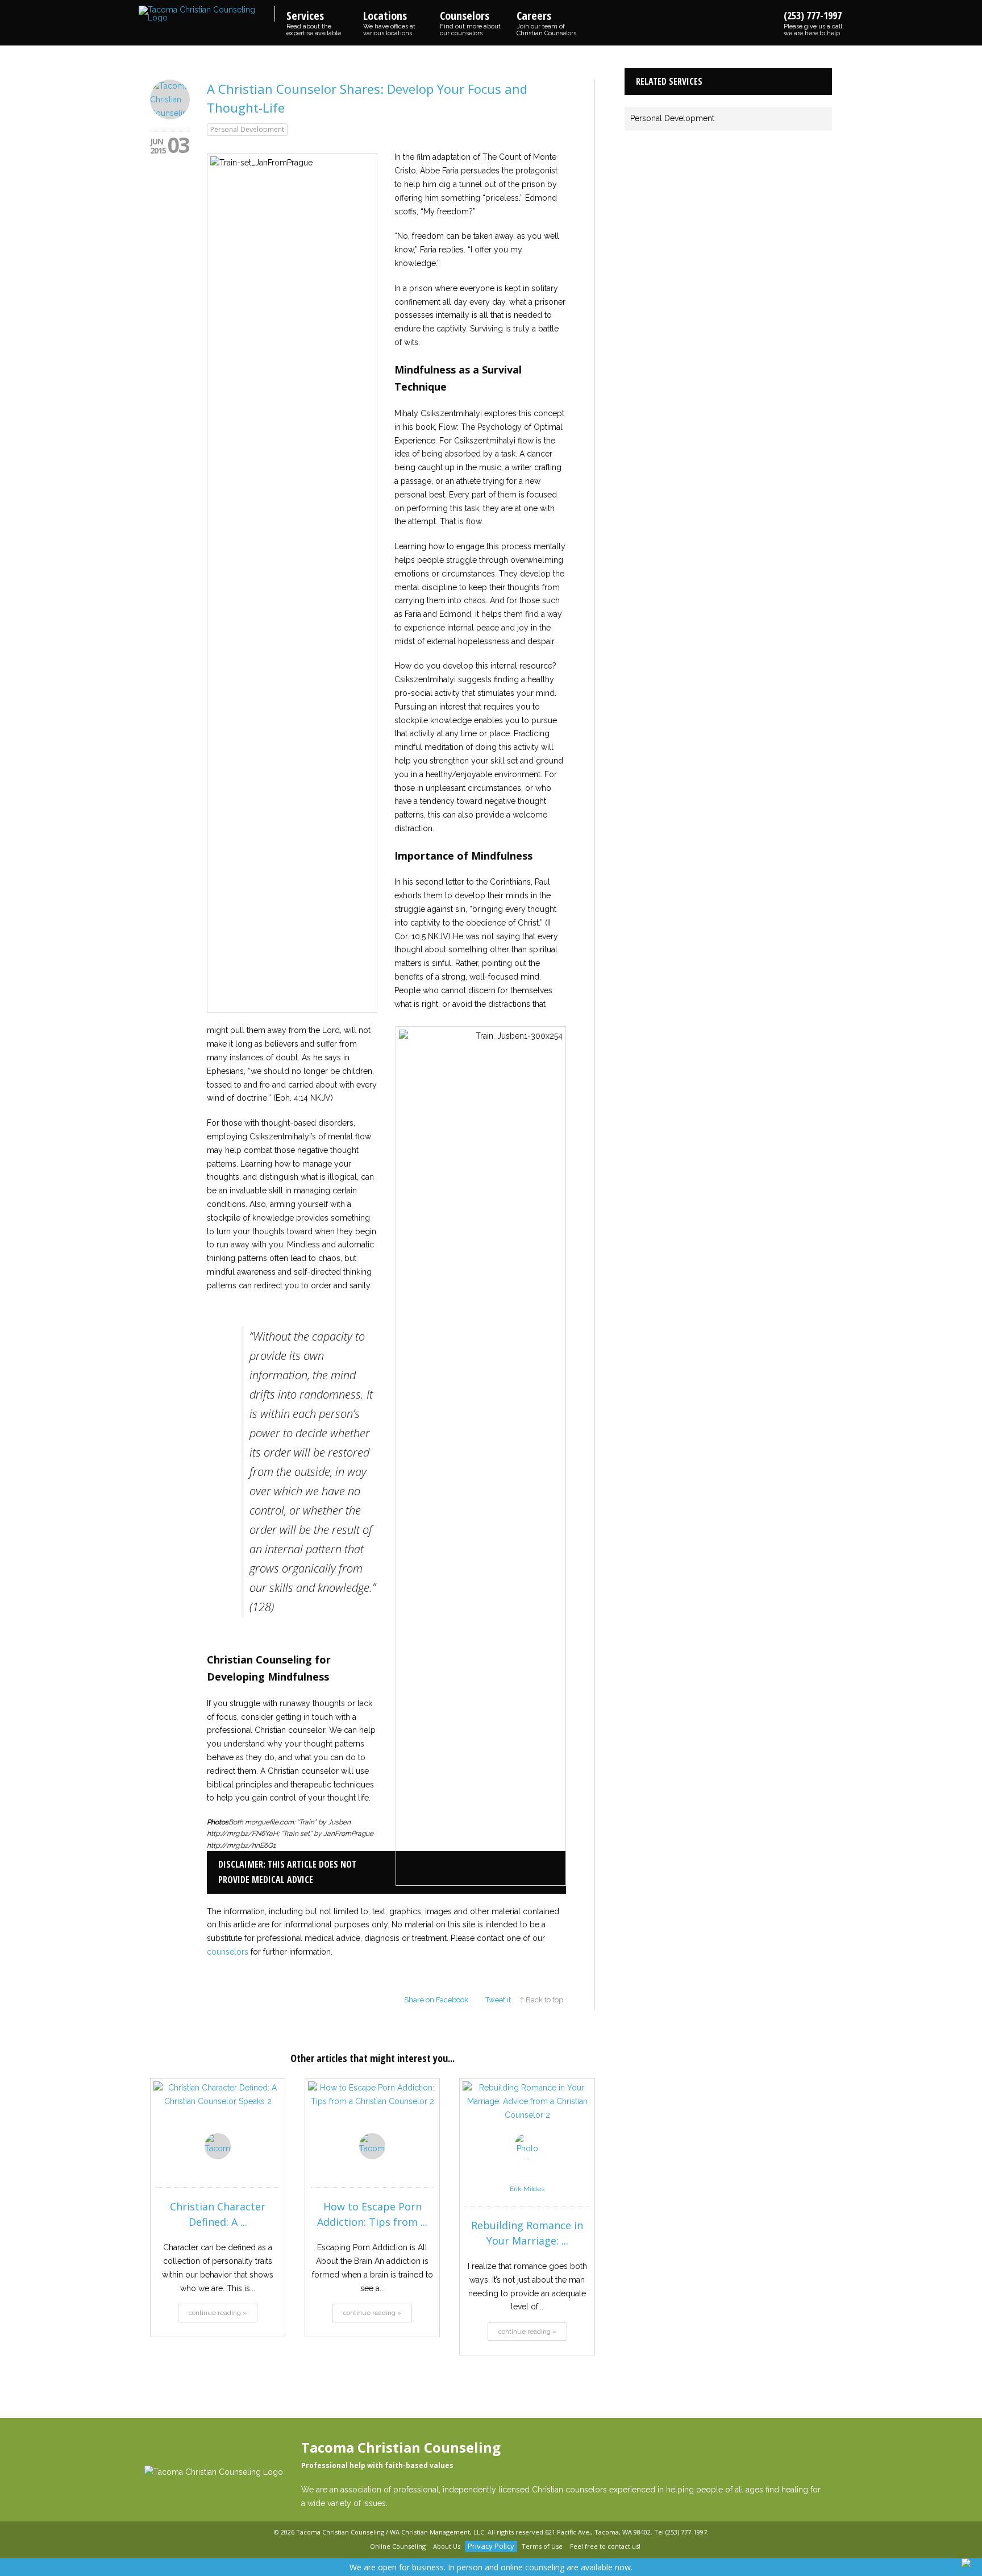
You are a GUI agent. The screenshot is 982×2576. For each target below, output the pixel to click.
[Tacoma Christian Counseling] (207, 14)
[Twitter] (359, 2547)
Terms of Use (542, 2546)
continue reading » (218, 2313)
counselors (228, 1952)
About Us (447, 2546)
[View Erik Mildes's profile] (527, 2176)
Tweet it (498, 2000)
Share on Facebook (436, 2000)
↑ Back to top (541, 2000)
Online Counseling (398, 2546)
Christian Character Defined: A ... (218, 2214)
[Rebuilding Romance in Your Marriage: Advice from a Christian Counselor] (527, 2114)
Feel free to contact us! (605, 2546)
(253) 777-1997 (814, 23)
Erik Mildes (527, 2189)
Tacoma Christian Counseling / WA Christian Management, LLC (390, 2532)
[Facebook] (345, 2547)
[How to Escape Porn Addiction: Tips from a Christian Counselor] (372, 2114)
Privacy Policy (491, 2546)
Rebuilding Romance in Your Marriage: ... (527, 2233)
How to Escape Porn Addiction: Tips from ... (372, 2214)
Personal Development (247, 129)
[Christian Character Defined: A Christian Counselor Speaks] (218, 2114)
